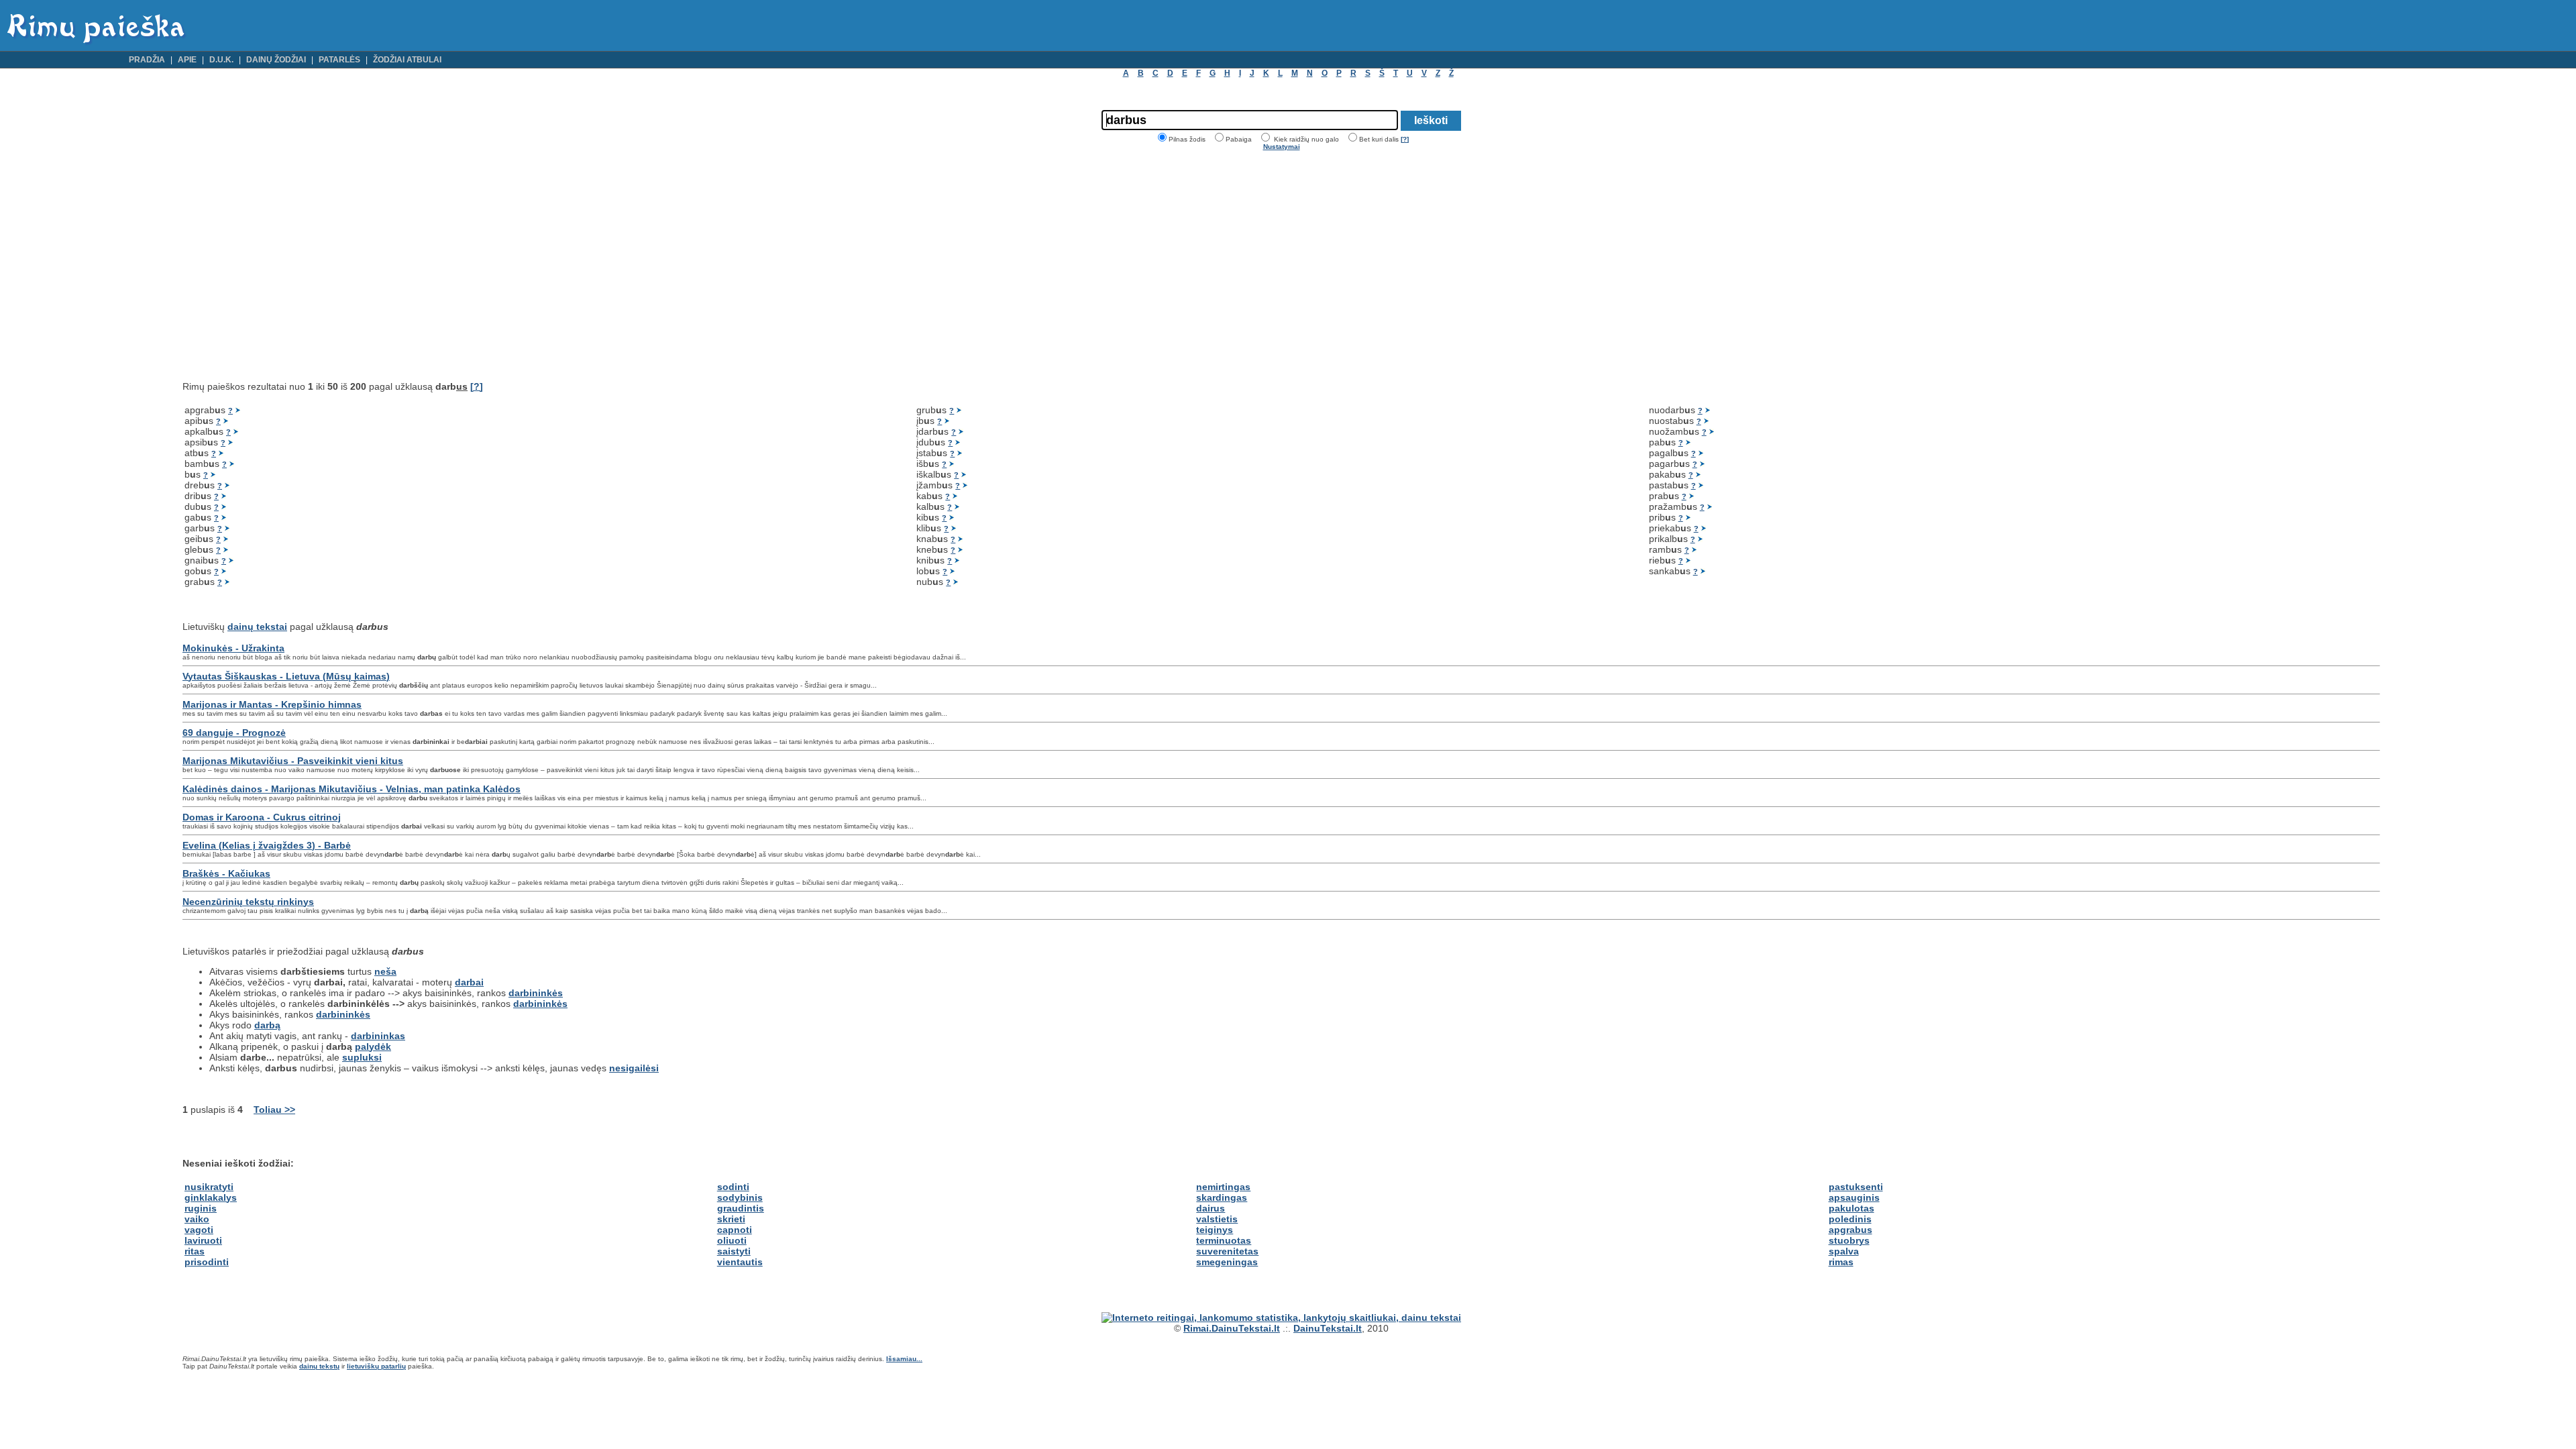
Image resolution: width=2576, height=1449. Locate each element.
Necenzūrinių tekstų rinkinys (248, 902)
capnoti (735, 1230)
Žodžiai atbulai (407, 60)
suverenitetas (1227, 1251)
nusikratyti (209, 1187)
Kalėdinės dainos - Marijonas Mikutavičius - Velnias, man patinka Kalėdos (352, 789)
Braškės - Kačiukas (226, 873)
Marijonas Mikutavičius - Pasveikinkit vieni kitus (293, 761)
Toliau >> (274, 1110)
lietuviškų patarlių (376, 1366)
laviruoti (203, 1240)
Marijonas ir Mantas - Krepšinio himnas (272, 704)
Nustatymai (1282, 147)
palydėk (373, 1046)
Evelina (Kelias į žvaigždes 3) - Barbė (267, 845)
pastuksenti (1856, 1187)
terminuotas (1224, 1240)
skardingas (1222, 1197)
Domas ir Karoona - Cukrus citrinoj (262, 817)
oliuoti (732, 1240)
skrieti (731, 1219)
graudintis (741, 1208)
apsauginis (1854, 1197)
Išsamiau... (904, 1359)
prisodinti (207, 1262)
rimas (1841, 1262)
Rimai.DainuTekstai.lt (1232, 1328)
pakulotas (1851, 1208)
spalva (1844, 1251)
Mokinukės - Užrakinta (233, 648)
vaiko (197, 1219)
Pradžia (147, 60)
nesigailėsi (634, 1068)
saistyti (734, 1251)
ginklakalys (211, 1197)
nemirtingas (1223, 1187)
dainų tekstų (319, 1366)
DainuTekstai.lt (1328, 1328)
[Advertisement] (295, 266)
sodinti (733, 1187)
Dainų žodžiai (276, 60)
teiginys (1215, 1230)
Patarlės (339, 60)
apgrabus (1850, 1230)
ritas (195, 1251)
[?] (1405, 139)
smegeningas (1227, 1262)
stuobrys (1849, 1240)
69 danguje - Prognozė (234, 733)
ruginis (201, 1208)
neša (385, 971)
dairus (1211, 1208)
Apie (187, 60)
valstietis (1217, 1219)
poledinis (1850, 1219)
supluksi (362, 1057)
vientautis (740, 1262)
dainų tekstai (257, 627)
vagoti (199, 1230)
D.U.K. (221, 60)
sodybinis (740, 1197)
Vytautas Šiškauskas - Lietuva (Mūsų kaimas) (286, 676)
